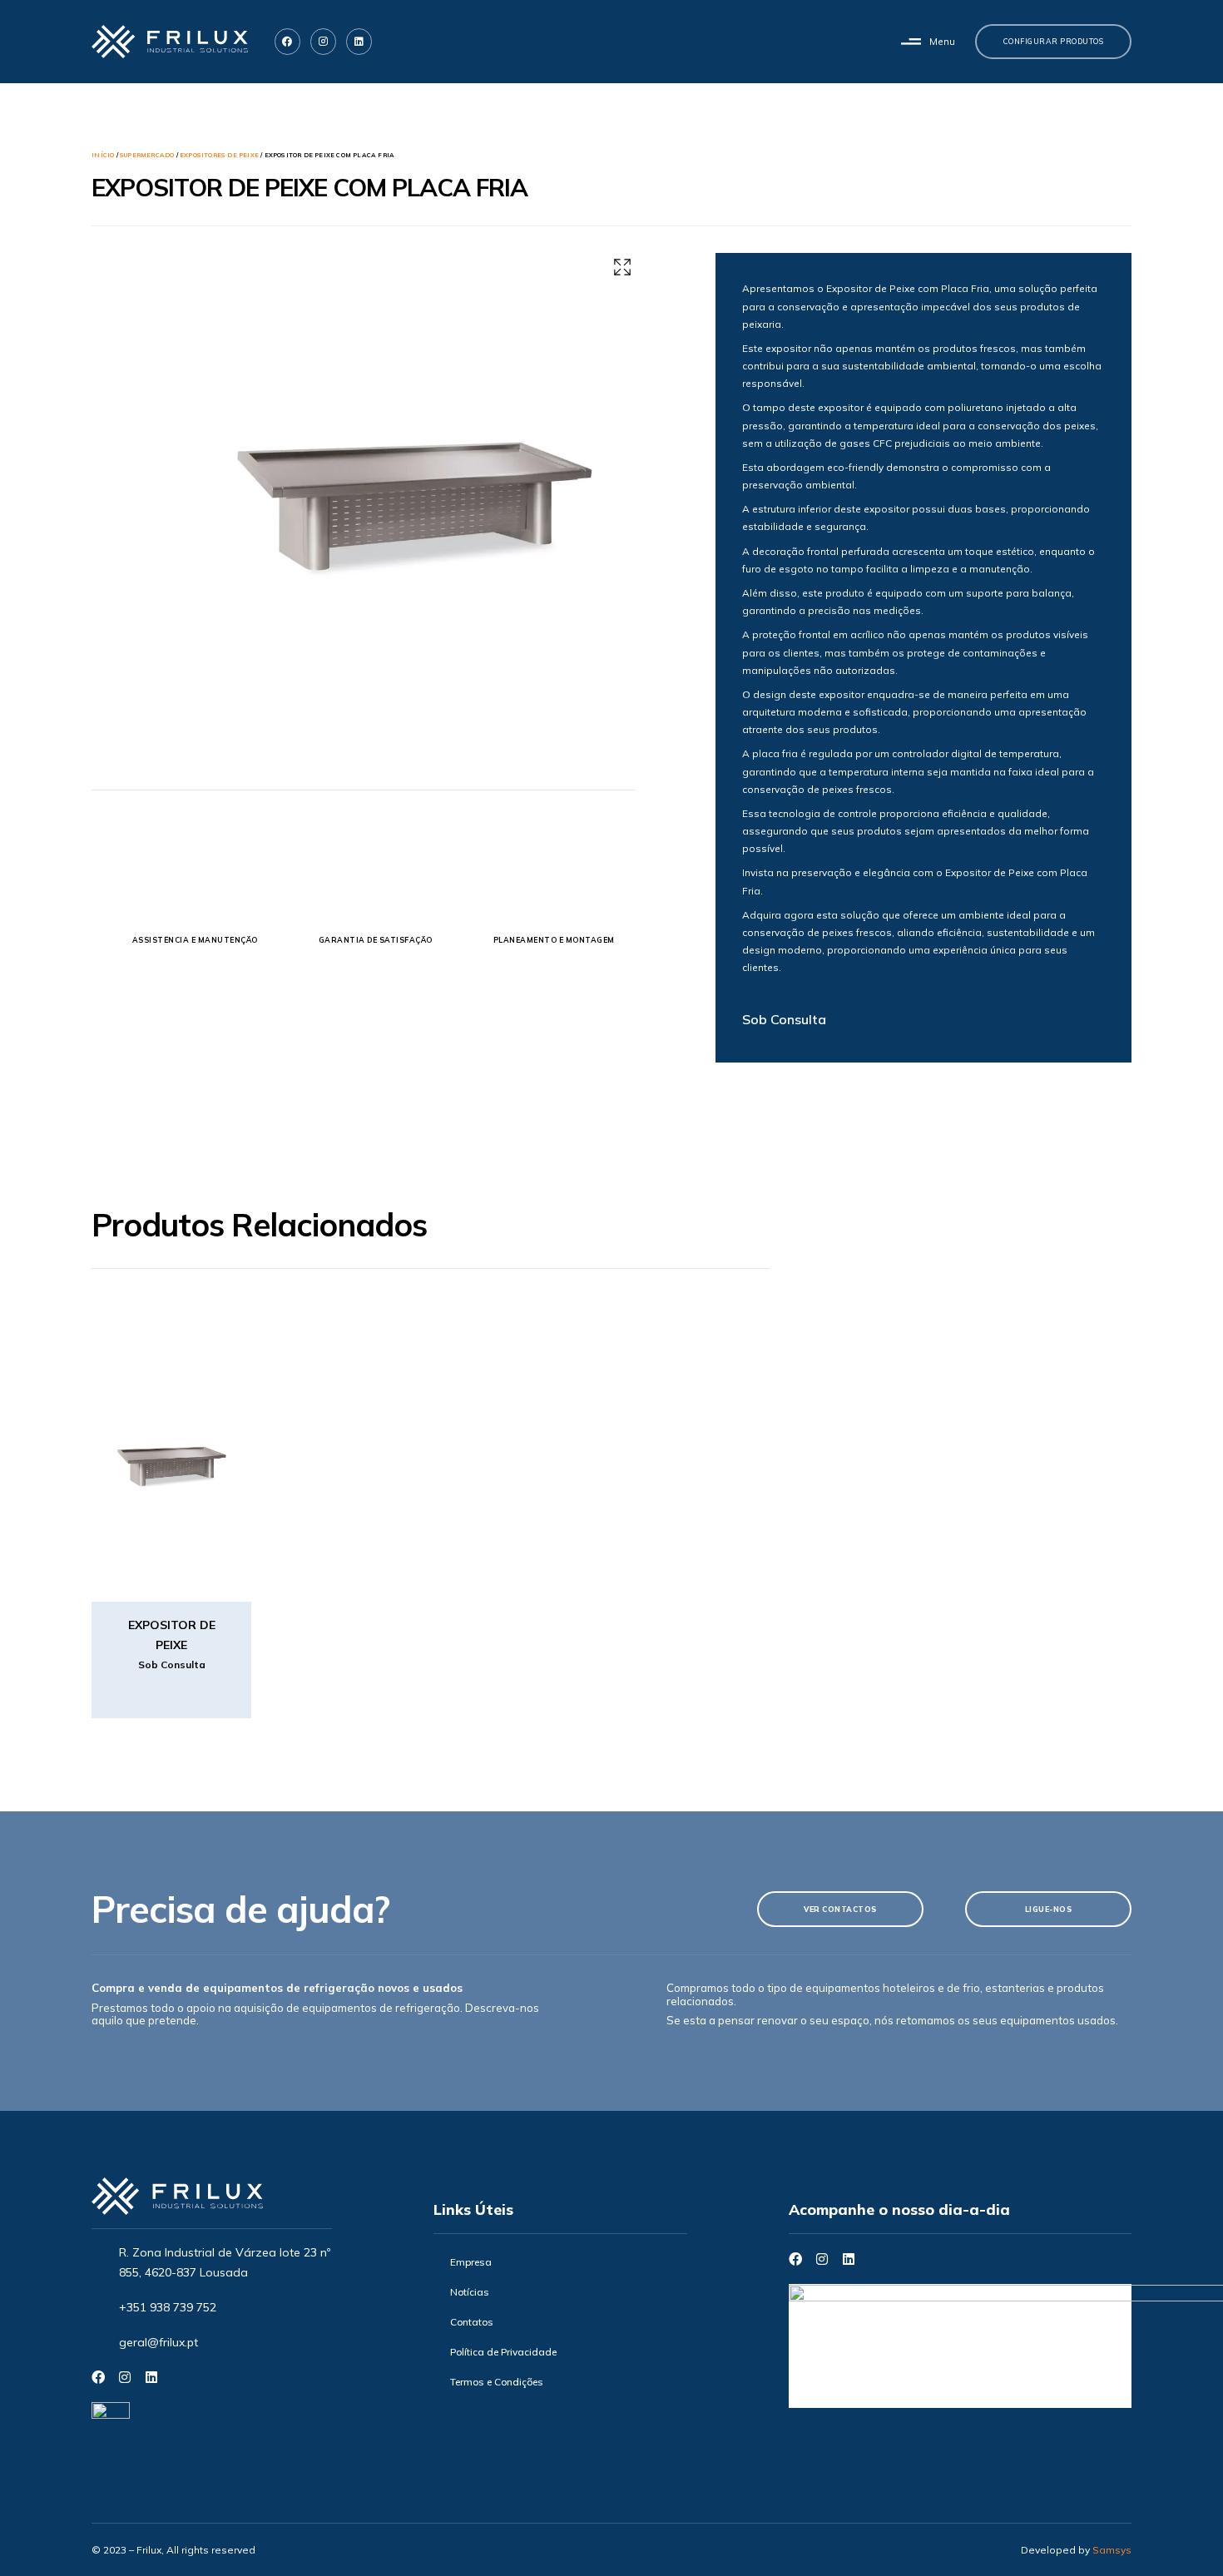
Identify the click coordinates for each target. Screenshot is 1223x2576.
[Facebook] (98, 2377)
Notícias (470, 2292)
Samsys (1112, 2550)
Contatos (472, 2322)
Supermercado (147, 155)
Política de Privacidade (503, 2352)
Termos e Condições (497, 2382)
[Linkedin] (359, 41)
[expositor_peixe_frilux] (413, 448)
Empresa (471, 2262)
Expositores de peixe (219, 155)
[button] (928, 42)
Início (103, 155)
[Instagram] (125, 2377)
